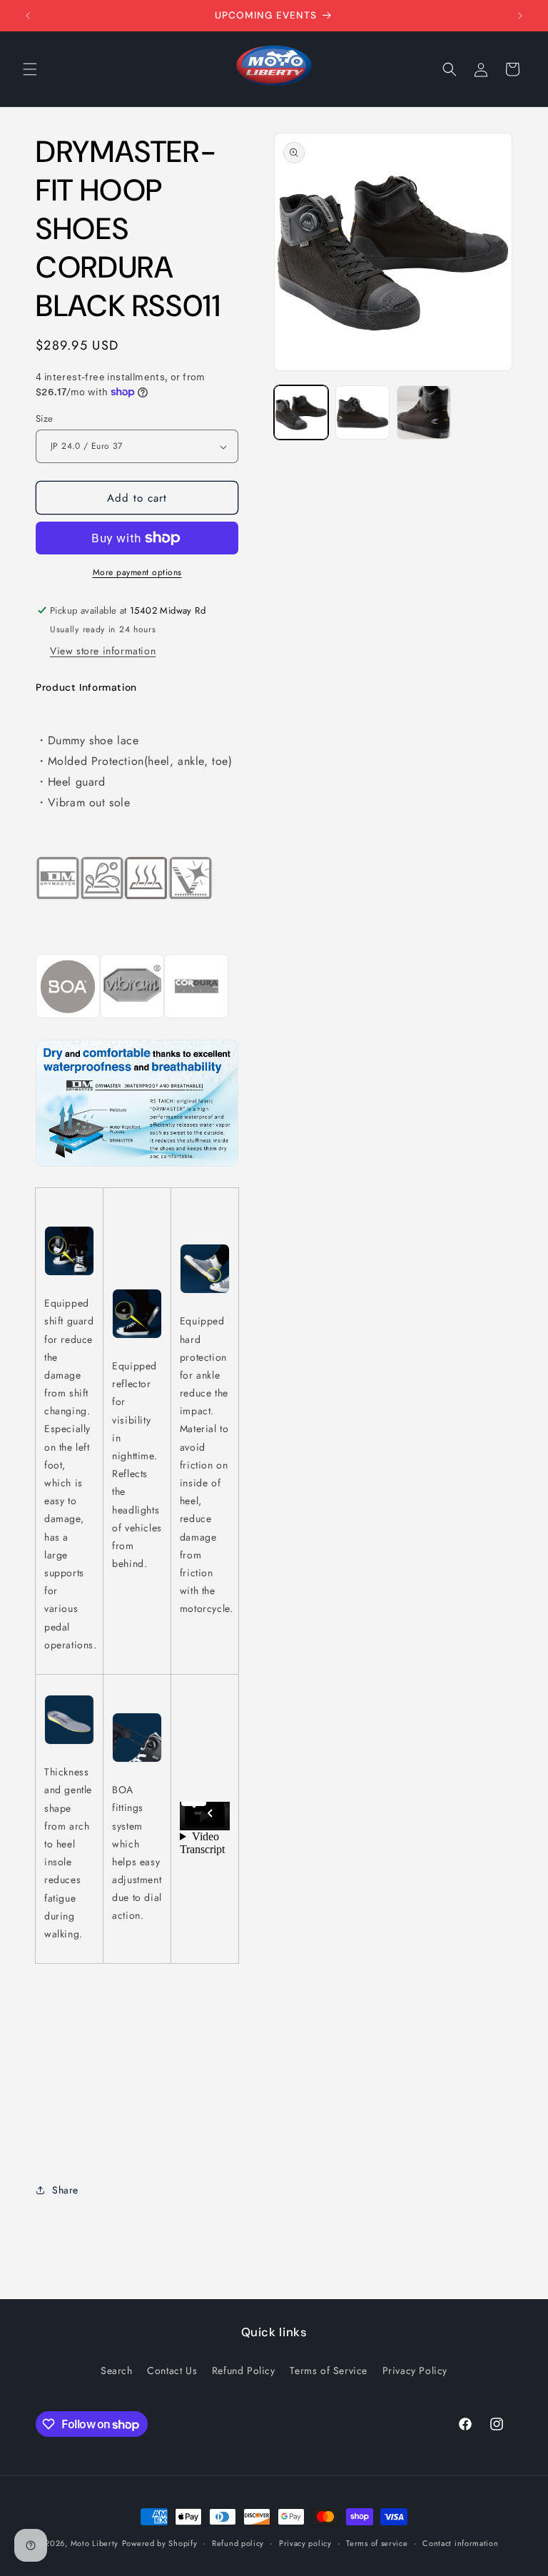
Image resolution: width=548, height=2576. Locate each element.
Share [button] (65, 2190)
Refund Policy (244, 2370)
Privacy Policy (415, 2370)
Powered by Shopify (160, 2543)
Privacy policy (305, 2543)
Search (117, 2370)
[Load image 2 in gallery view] (362, 412)
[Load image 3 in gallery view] (424, 412)
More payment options (137, 572)
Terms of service (377, 2543)
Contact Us (172, 2370)
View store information (103, 651)
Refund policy (238, 2543)
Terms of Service (329, 2370)
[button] (30, 69)
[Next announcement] (520, 16)
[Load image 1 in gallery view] (301, 412)
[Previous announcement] (28, 16)
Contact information (460, 2543)
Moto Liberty (95, 2543)
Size (45, 419)
